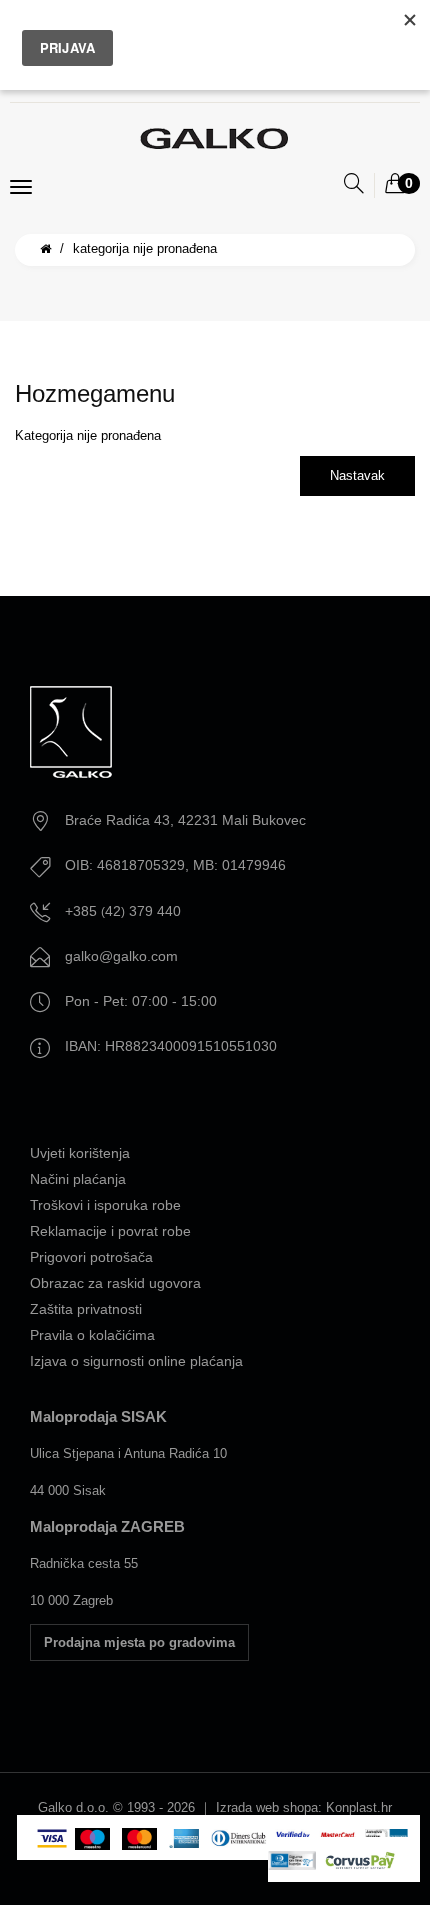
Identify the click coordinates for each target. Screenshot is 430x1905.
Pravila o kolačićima (92, 1335)
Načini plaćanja (78, 1179)
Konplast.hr (359, 1807)
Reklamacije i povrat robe (110, 1231)
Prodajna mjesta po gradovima (139, 1642)
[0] (395, 185)
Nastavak (357, 475)
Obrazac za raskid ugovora (115, 1283)
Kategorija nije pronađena (145, 248)
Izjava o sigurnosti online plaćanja (136, 1361)
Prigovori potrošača (91, 1257)
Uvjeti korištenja (80, 1153)
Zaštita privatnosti (86, 1309)
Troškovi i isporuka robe (105, 1205)
